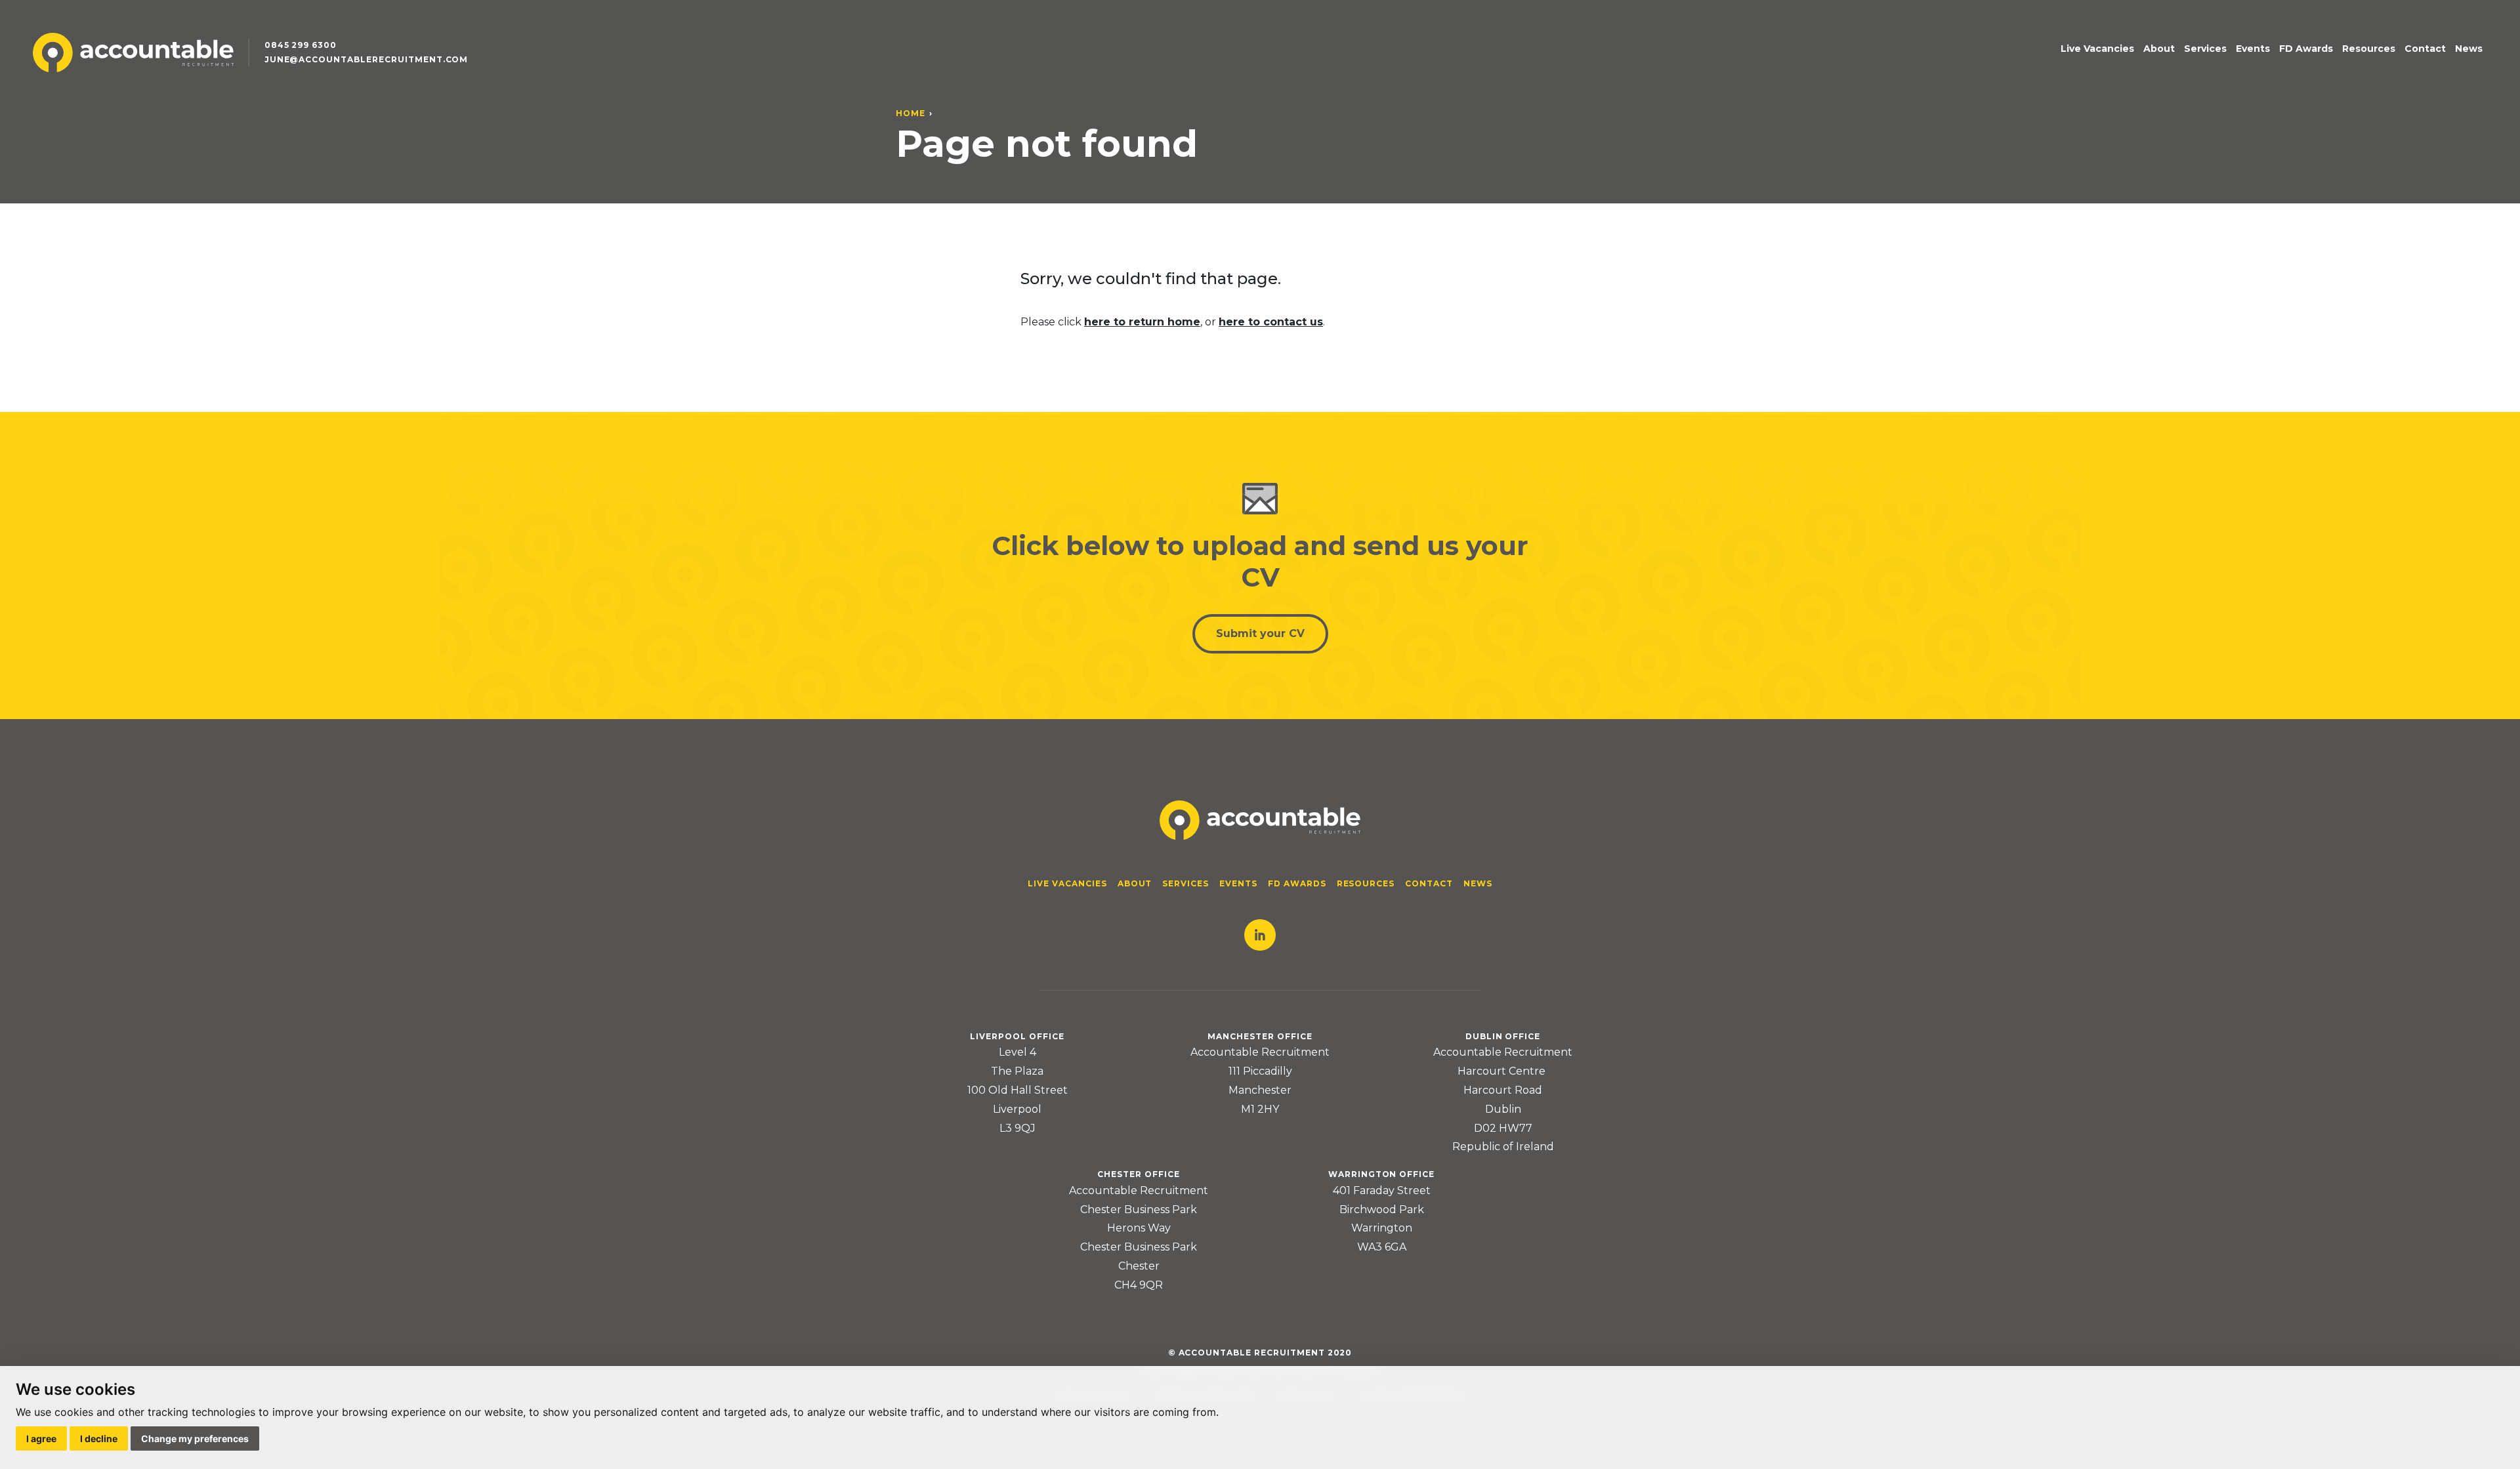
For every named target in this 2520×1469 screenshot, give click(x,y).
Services (2205, 49)
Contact (2425, 49)
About (2159, 49)
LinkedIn (1260, 935)
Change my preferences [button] (195, 1438)
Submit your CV (1260, 633)
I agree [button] (41, 1438)
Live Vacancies (2097, 49)
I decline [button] (99, 1438)
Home (911, 113)
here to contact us (1271, 322)
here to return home (1142, 322)
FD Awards (2306, 49)
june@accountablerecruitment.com (367, 59)
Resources (2369, 49)
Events (2253, 49)
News (2469, 49)
